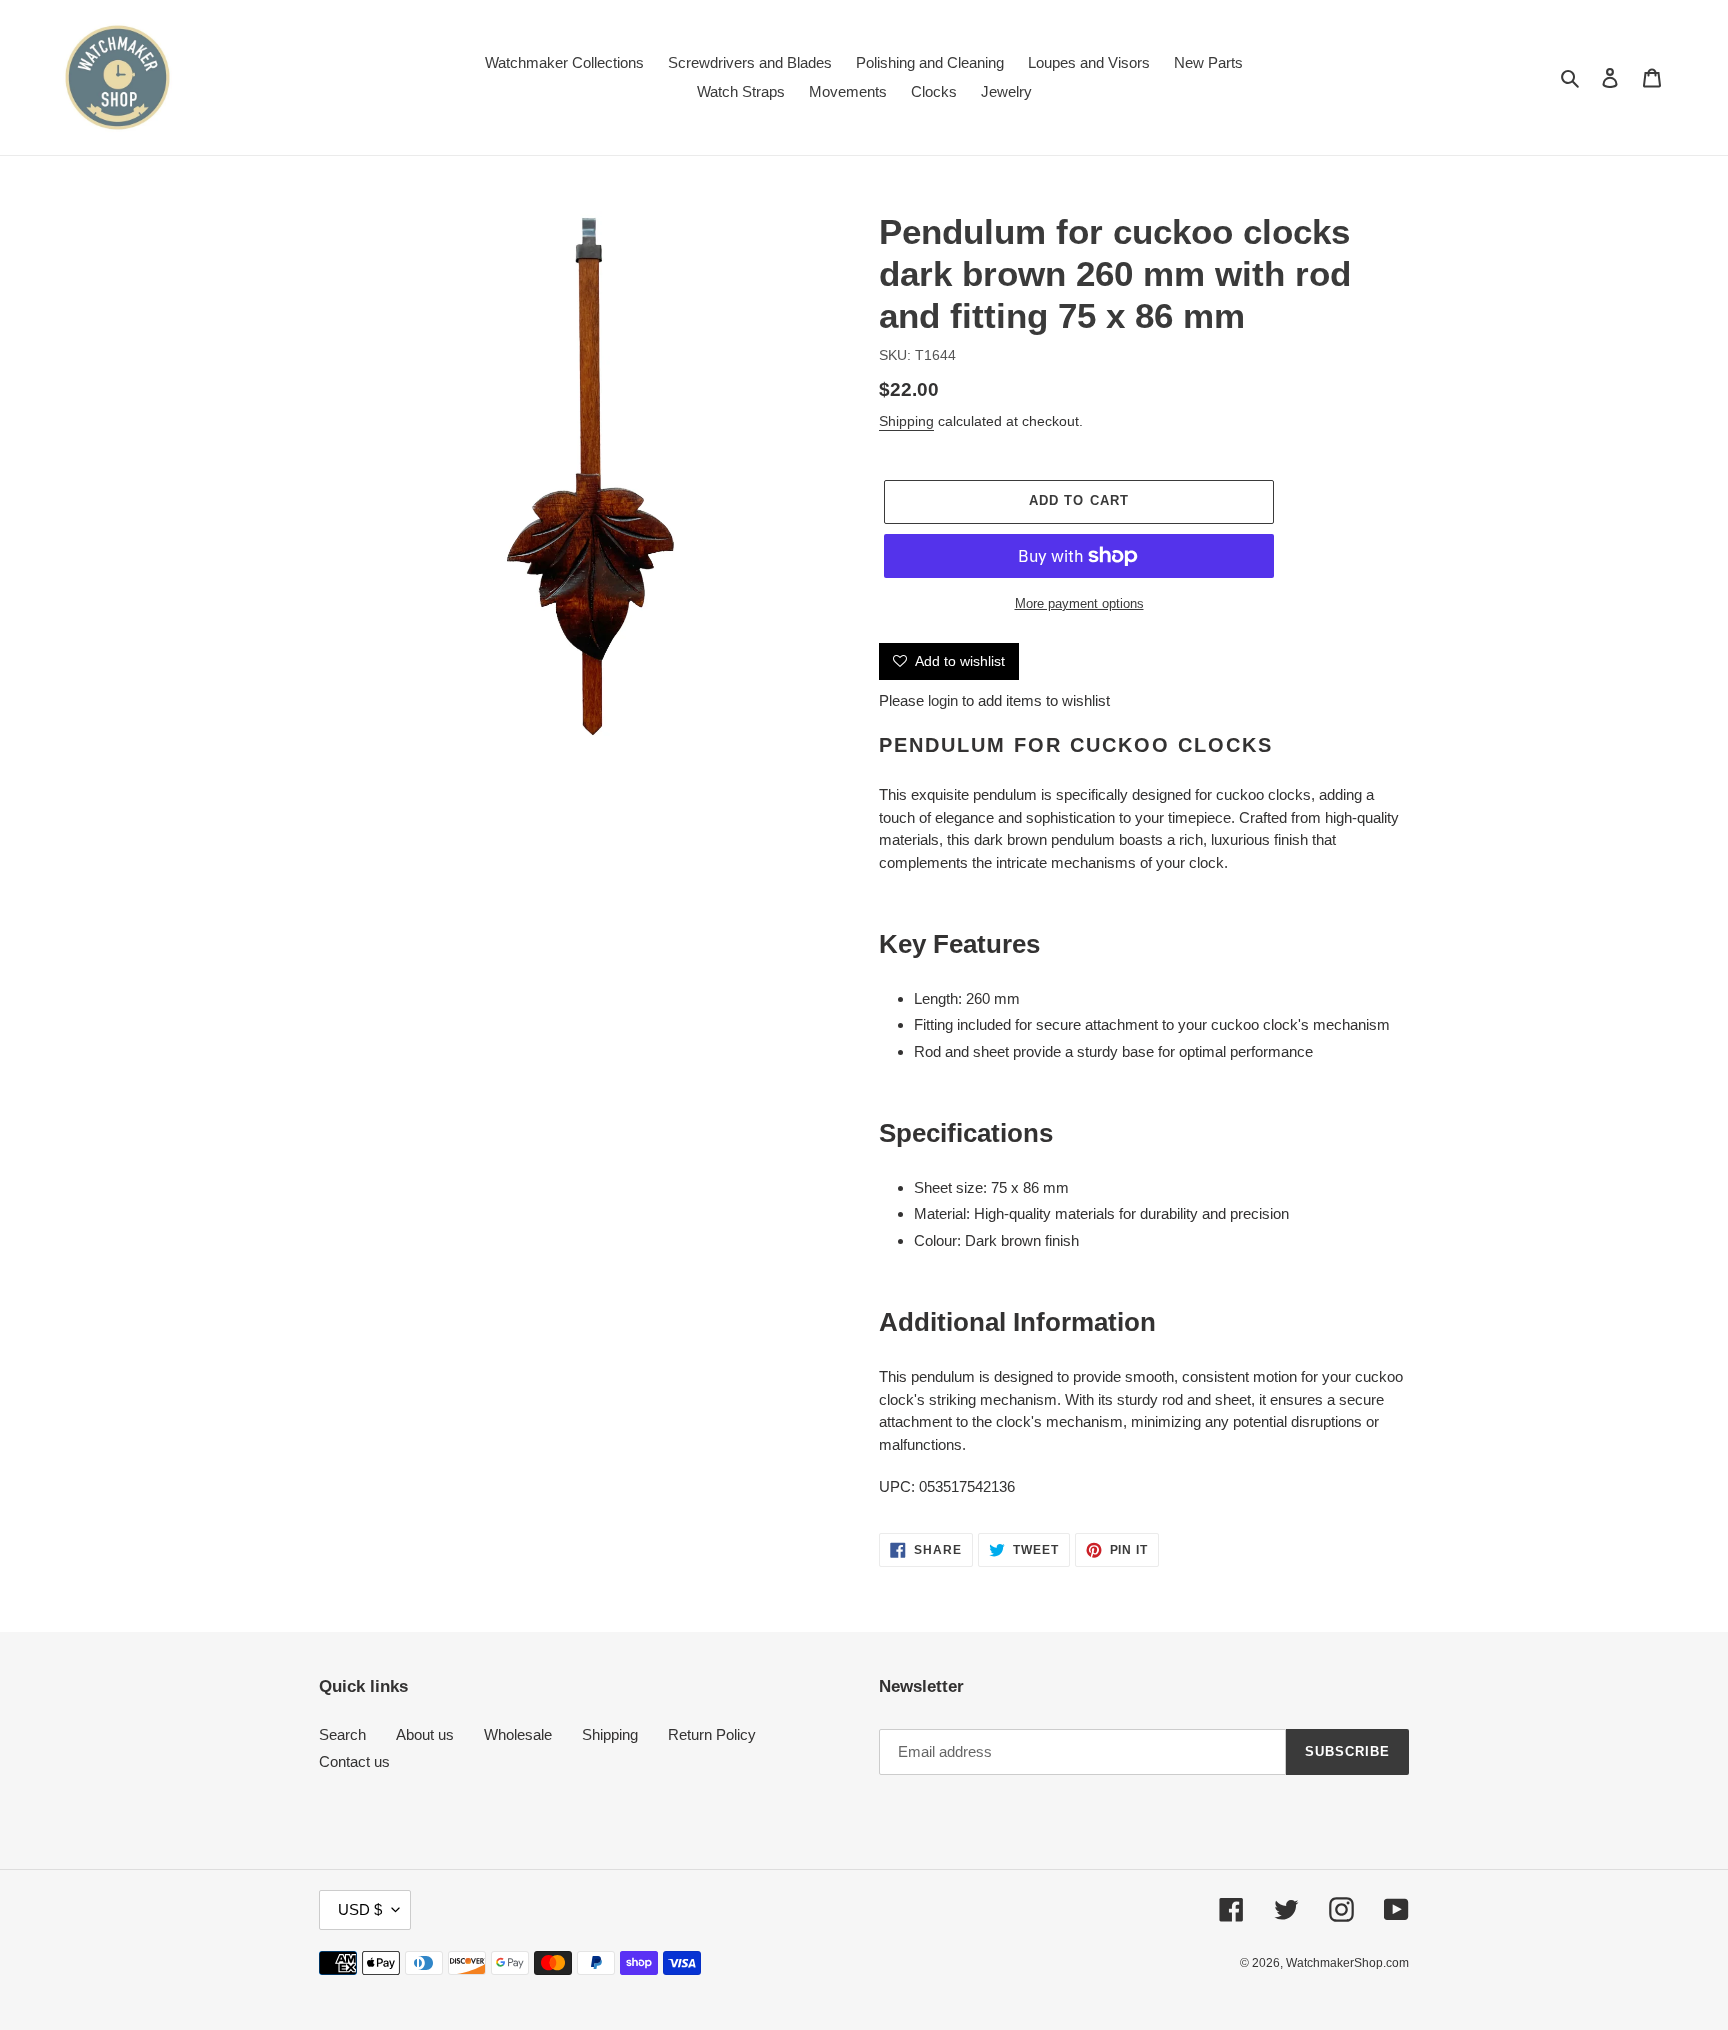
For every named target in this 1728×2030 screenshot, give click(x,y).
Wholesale (518, 1734)
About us (425, 1734)
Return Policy (712, 1734)
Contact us (354, 1761)
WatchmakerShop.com (1347, 1963)
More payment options (1079, 603)
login (943, 700)
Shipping (906, 421)
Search (342, 1734)
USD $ (360, 1909)
